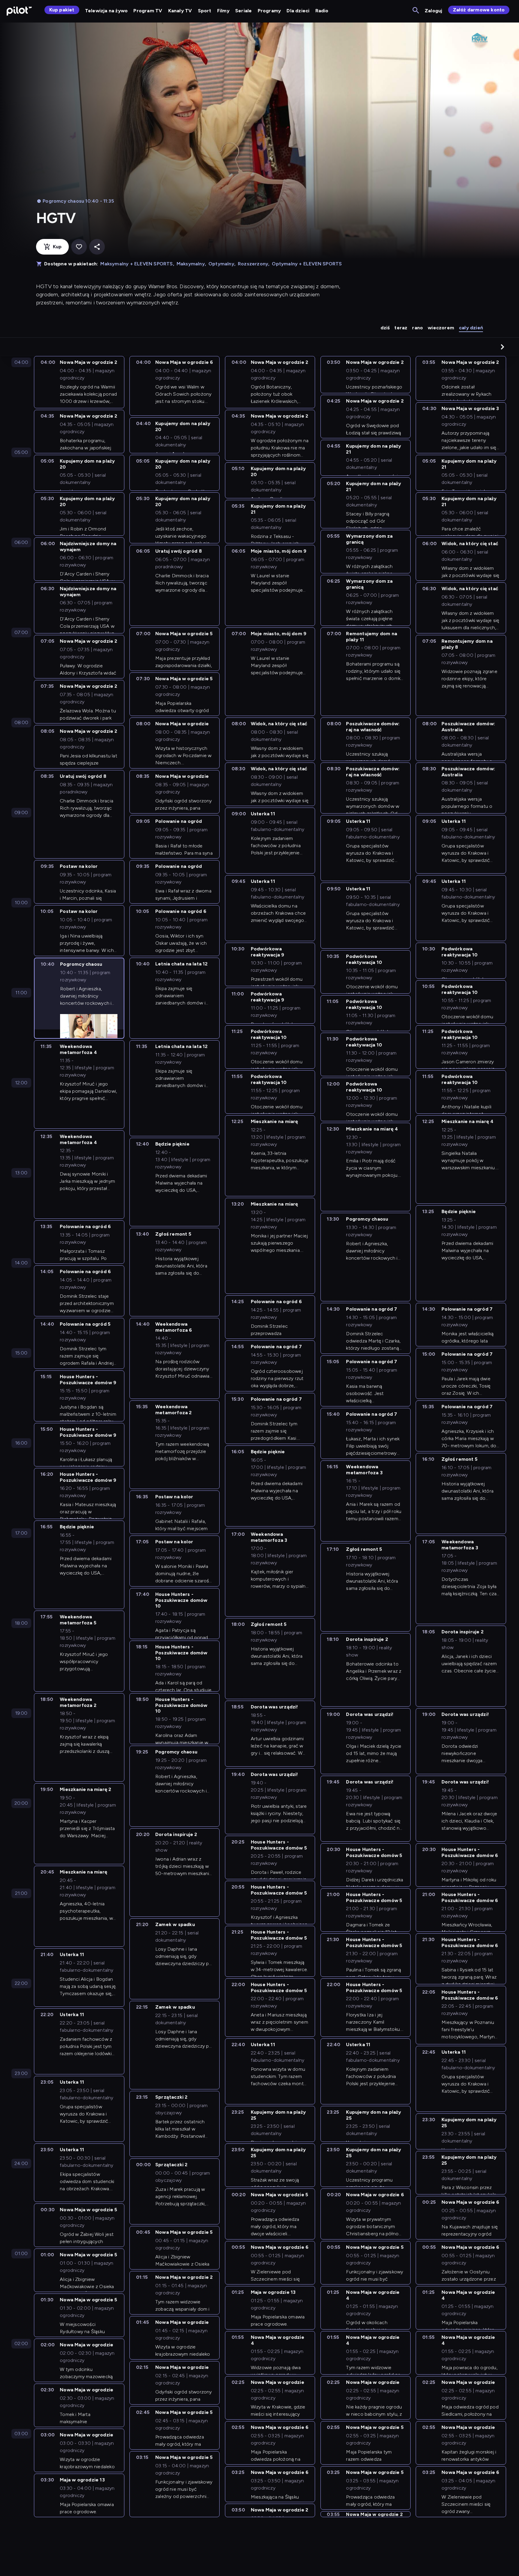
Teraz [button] (401, 328)
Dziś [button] (385, 328)
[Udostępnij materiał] (97, 247)
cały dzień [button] (471, 328)
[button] (502, 347)
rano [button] (417, 328)
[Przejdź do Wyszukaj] (416, 11)
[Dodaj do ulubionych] (79, 247)
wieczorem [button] (441, 328)
